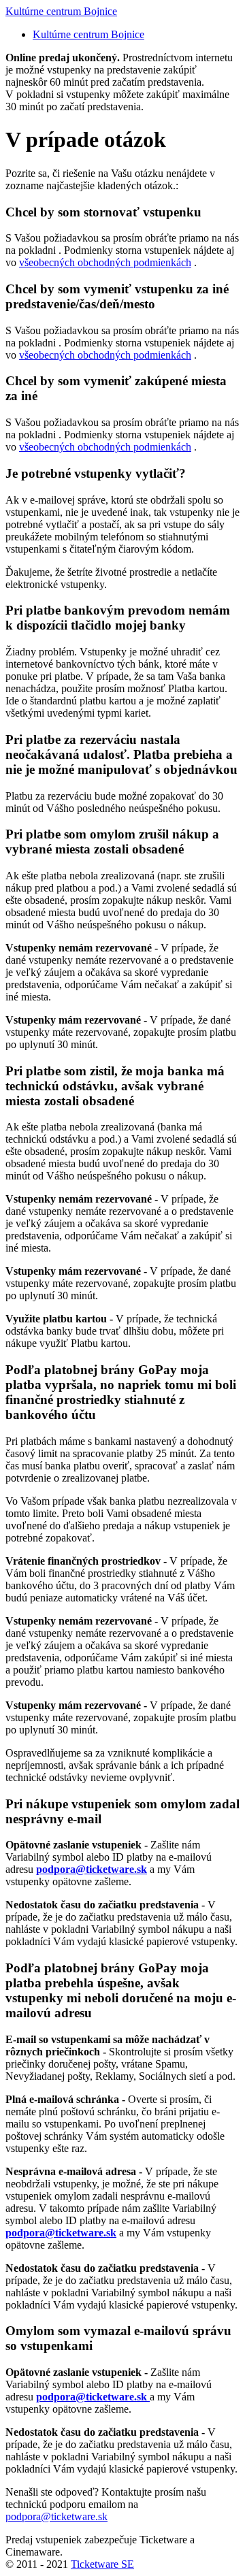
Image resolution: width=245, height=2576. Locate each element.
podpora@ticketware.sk (56, 2516)
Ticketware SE (102, 2564)
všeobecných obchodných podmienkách (105, 262)
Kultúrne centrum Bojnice (61, 11)
